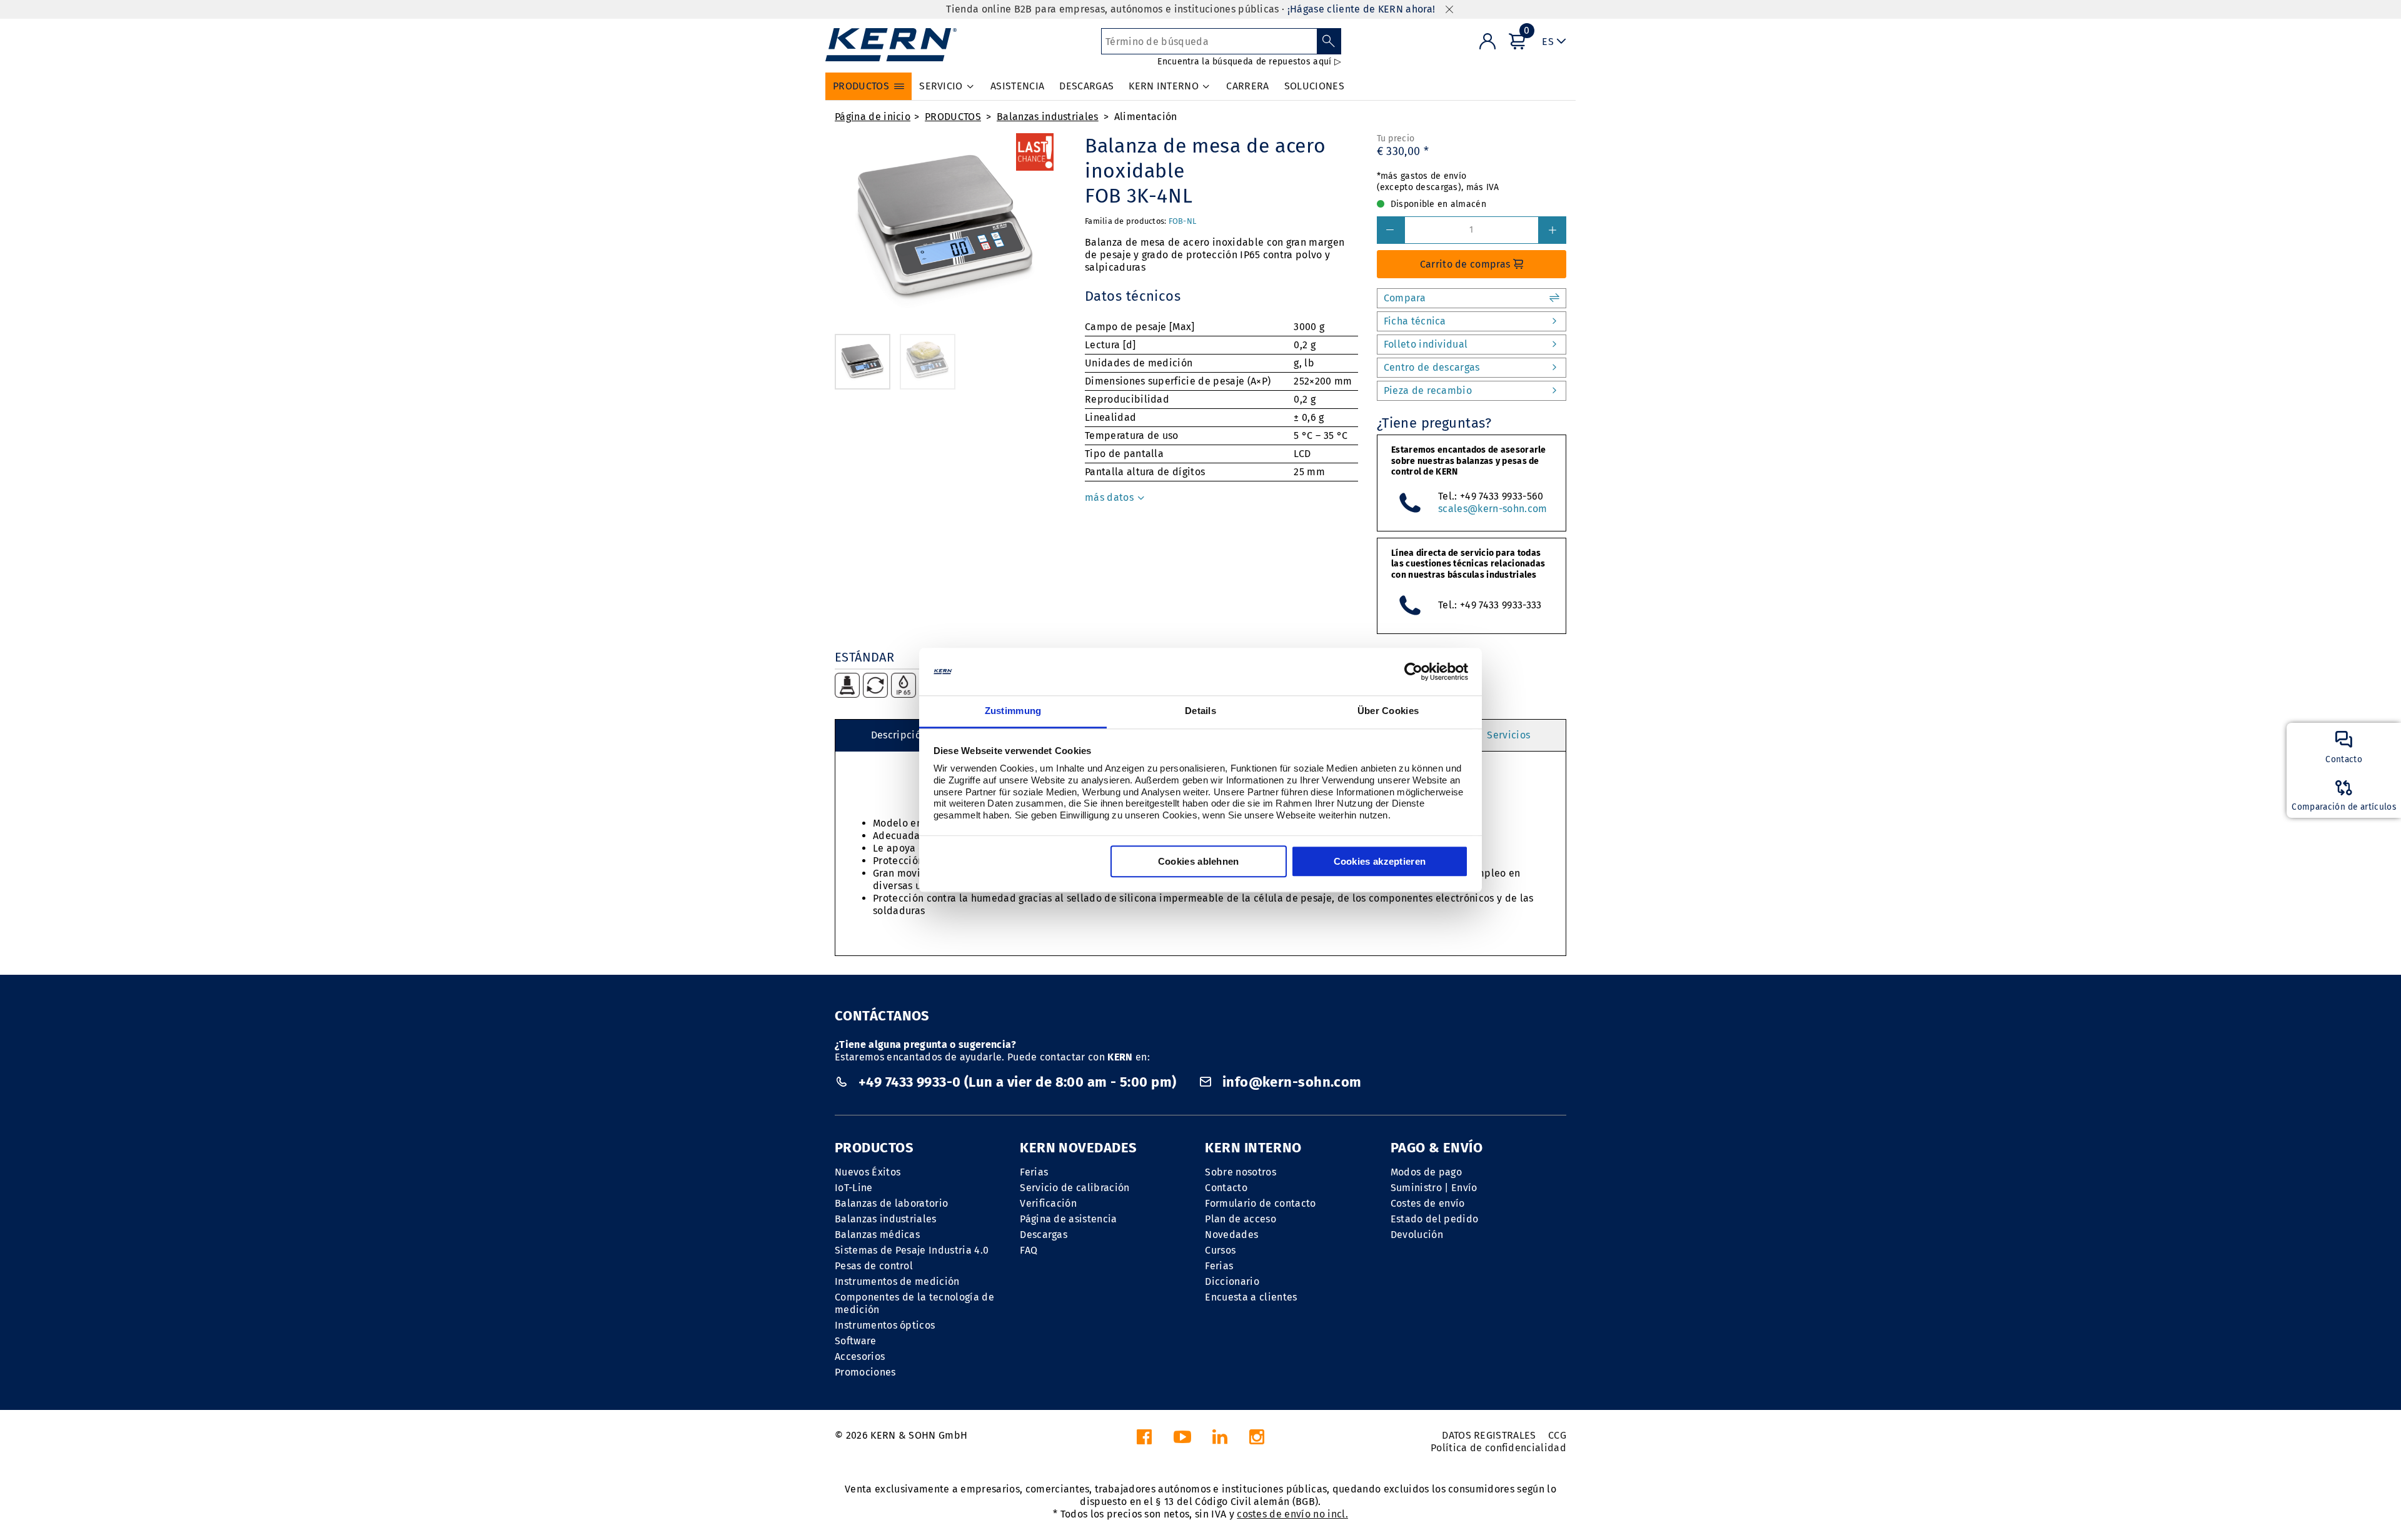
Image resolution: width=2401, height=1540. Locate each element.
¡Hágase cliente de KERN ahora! (1362, 9)
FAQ (1029, 1250)
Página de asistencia (1068, 1219)
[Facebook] (1144, 1440)
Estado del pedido (1434, 1219)
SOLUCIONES (1314, 86)
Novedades (1231, 1235)
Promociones (865, 1372)
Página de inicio (873, 117)
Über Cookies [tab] (1388, 711)
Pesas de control (874, 1266)
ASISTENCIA (1017, 86)
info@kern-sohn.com (1290, 1082)
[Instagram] (1257, 1440)
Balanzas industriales (1048, 117)
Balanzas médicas (877, 1235)
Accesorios (860, 1356)
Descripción (899, 735)
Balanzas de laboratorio (891, 1203)
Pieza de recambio (1428, 390)
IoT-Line (854, 1188)
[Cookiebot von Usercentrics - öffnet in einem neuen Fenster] (1413, 672)
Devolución (1417, 1235)
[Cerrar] (1449, 10)
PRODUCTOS (953, 117)
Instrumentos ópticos (885, 1325)
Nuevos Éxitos (868, 1172)
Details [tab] (1200, 711)
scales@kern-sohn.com (1492, 509)
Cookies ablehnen (1199, 862)
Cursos (1220, 1250)
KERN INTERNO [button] (1164, 86)
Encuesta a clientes (1251, 1297)
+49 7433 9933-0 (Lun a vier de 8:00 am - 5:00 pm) (1017, 1082)
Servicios (1508, 735)
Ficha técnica (1415, 321)
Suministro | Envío (1434, 1188)
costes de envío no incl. (1292, 1514)
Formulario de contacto (1260, 1203)
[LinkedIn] (1220, 1440)
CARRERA (1247, 86)
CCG (1557, 1435)
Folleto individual (1426, 344)
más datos (1110, 497)
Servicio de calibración (1075, 1188)
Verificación (1048, 1203)
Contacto (1226, 1188)
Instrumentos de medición (897, 1281)
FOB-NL (1183, 221)
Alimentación (1146, 117)
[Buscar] (1329, 41)
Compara (1405, 298)
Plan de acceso (1240, 1219)
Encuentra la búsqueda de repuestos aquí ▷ (1249, 62)
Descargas (1044, 1235)
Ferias (1034, 1172)
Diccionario (1232, 1281)
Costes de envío (1428, 1203)
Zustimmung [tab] (1013, 711)
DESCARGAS (1086, 86)
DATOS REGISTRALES (1489, 1435)
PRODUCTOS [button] (861, 86)
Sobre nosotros (1240, 1172)
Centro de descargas (1432, 367)
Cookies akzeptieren (1380, 862)
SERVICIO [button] (941, 86)
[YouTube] (1182, 1440)
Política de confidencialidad (1498, 1448)
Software (856, 1341)
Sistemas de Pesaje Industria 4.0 (912, 1250)
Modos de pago (1426, 1172)
